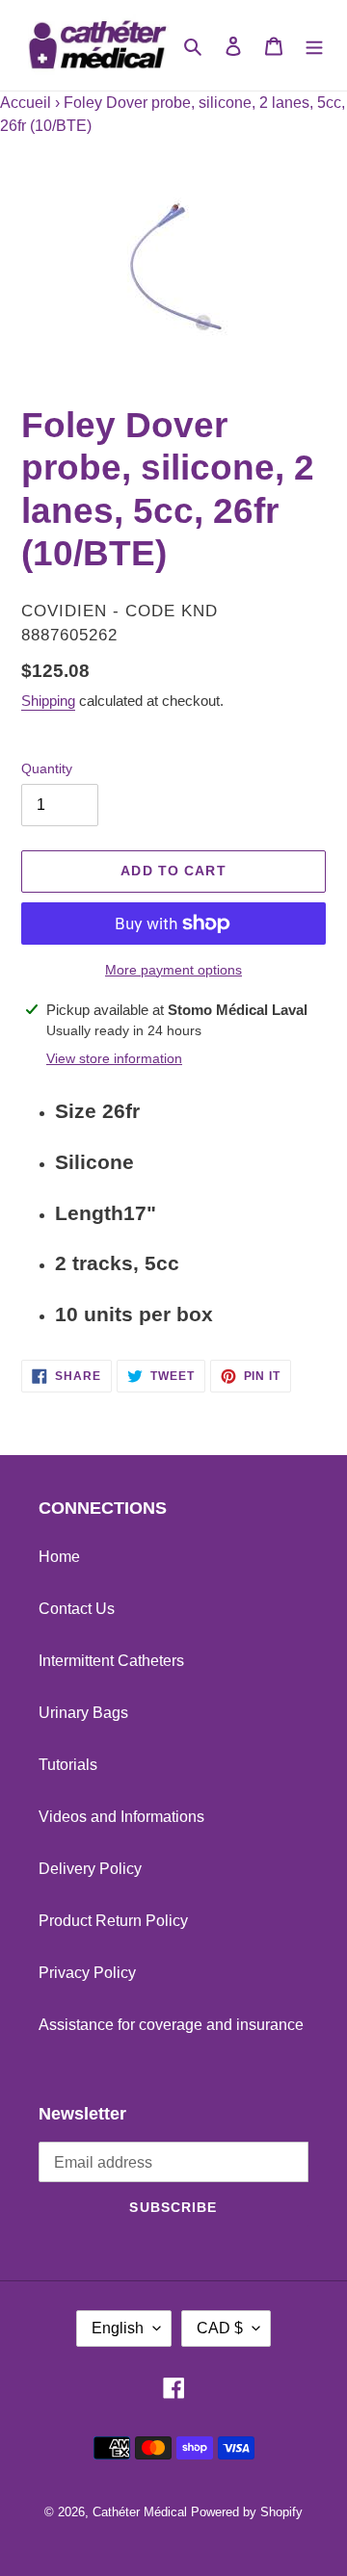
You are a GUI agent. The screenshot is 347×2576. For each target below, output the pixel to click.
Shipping (48, 701)
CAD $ (220, 2328)
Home (59, 1557)
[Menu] (314, 45)
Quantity (47, 768)
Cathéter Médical (140, 2512)
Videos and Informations (121, 1817)
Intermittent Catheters (111, 1661)
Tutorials (68, 1765)
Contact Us (77, 1609)
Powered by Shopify (247, 2512)
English (118, 2328)
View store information (114, 1058)
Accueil (26, 103)
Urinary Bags (83, 1713)
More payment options (173, 970)
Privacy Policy (87, 1973)
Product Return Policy (113, 1921)
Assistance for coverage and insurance (171, 2025)
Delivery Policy (90, 1869)
